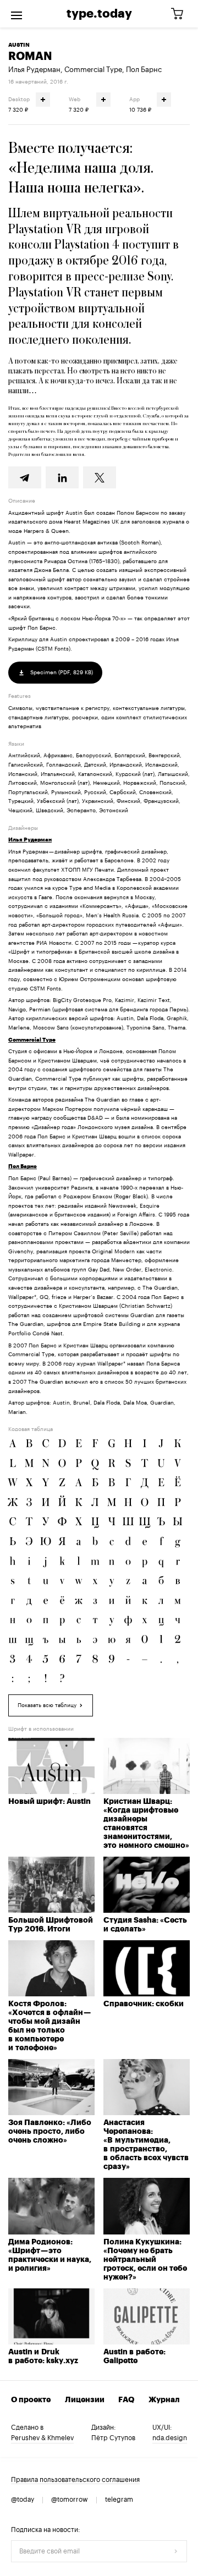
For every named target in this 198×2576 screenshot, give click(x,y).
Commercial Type (93, 70)
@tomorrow (70, 2500)
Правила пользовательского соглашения (75, 2480)
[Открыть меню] (16, 14)
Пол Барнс (144, 70)
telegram (119, 2500)
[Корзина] (181, 14)
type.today (99, 14)
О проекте (31, 2400)
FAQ (126, 2400)
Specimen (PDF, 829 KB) (61, 673)
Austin (19, 45)
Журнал (164, 2400)
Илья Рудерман (34, 70)
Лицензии (85, 2400)
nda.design (170, 2438)
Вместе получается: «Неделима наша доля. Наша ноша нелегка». (81, 168)
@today (23, 2500)
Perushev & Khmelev (42, 2438)
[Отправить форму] (176, 2551)
